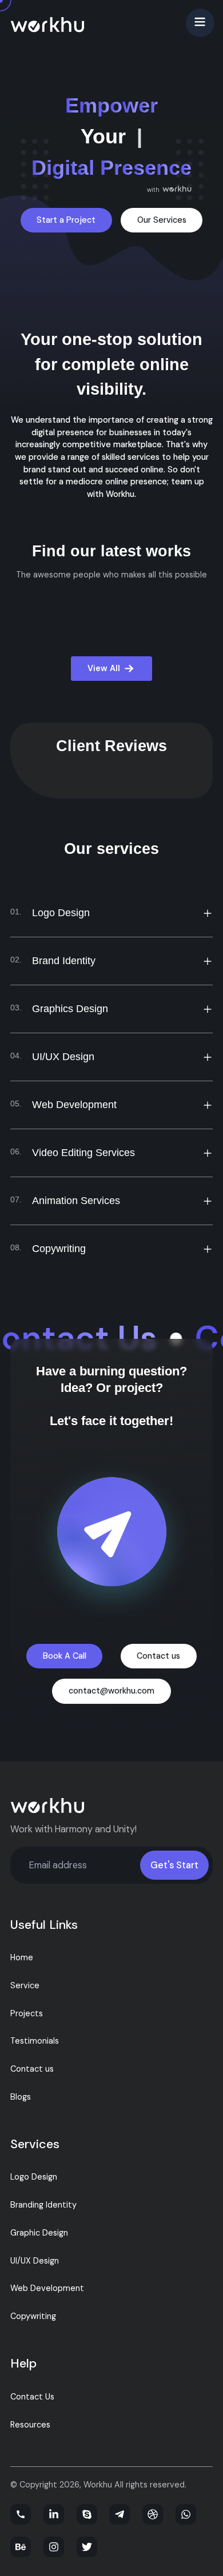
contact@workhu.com (111, 1691)
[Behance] (21, 2547)
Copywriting (33, 2316)
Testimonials (35, 2041)
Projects (27, 2013)
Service (25, 1985)
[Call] (21, 2514)
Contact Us (32, 2397)
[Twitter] (87, 2547)
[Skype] (87, 2514)
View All (104, 668)
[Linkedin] (54, 2514)
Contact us (158, 1656)
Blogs (21, 2097)
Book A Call (65, 1656)
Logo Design (34, 2177)
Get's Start (174, 1865)
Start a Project (66, 220)
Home (22, 1957)
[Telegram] (120, 2514)
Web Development (47, 2288)
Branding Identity (43, 2205)
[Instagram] (54, 2547)
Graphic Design (39, 2233)
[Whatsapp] (186, 2514)
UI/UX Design (35, 2261)
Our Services (162, 220)
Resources (30, 2425)
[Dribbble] (153, 2514)
